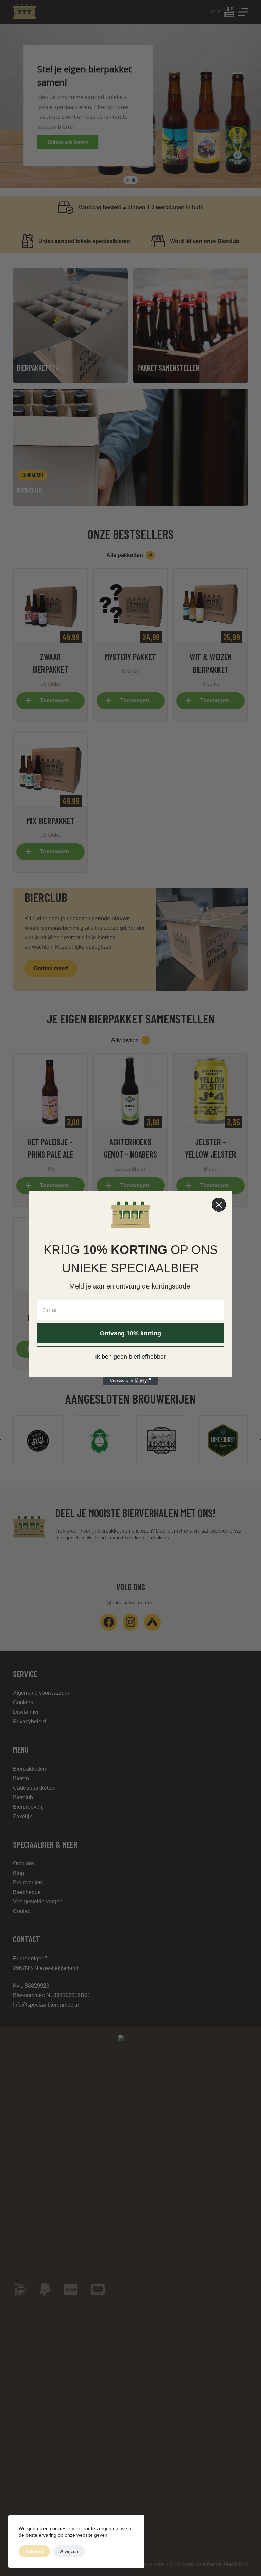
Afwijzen (69, 2551)
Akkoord (34, 2551)
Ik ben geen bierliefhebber (130, 1357)
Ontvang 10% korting (130, 1333)
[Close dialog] (219, 1205)
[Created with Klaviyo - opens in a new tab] (130, 1381)
